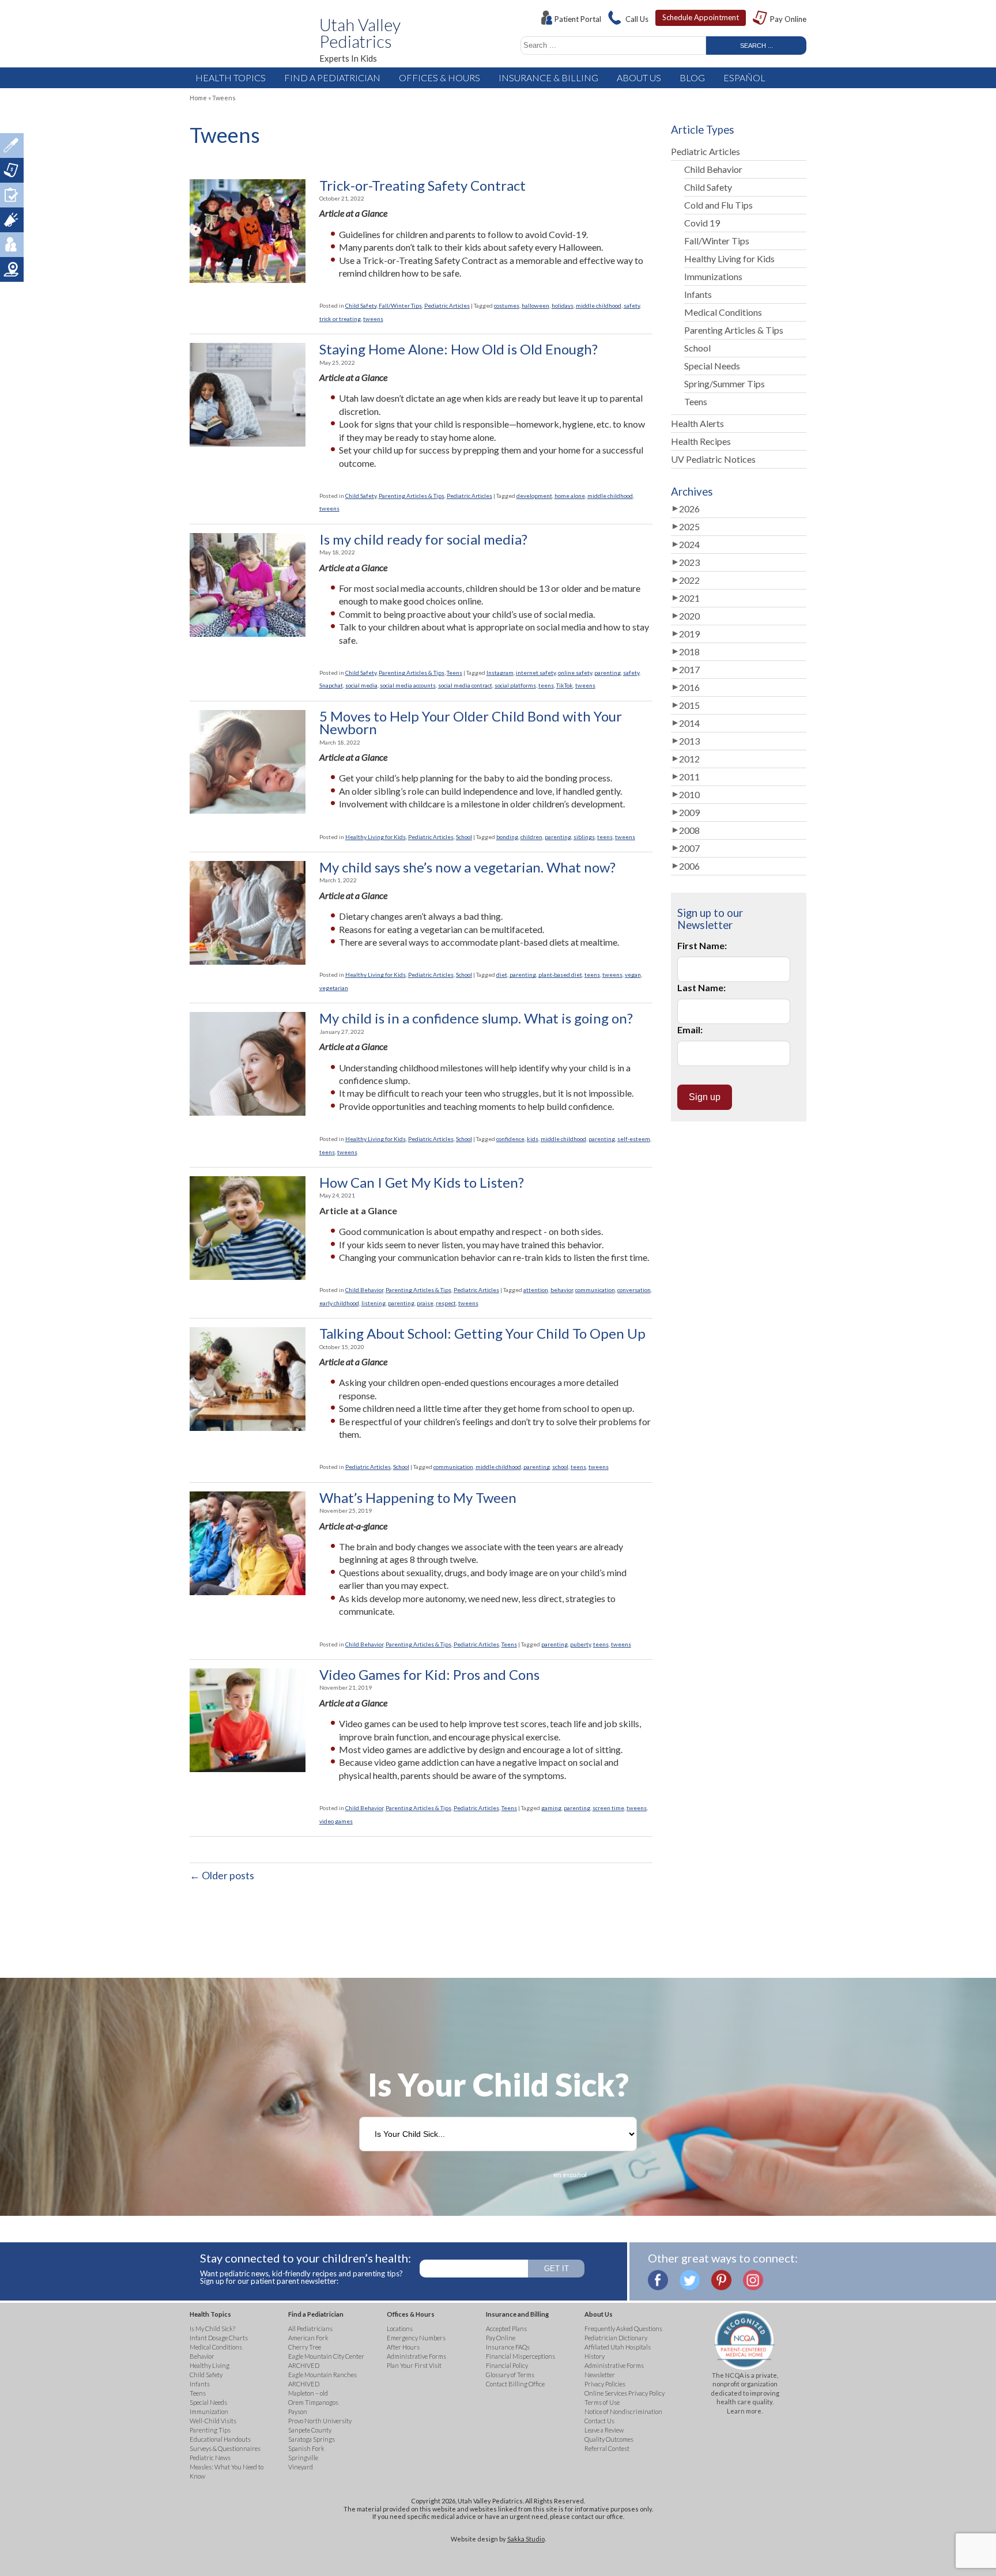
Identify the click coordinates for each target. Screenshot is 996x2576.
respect (446, 1303)
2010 (689, 794)
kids (533, 1139)
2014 (689, 723)
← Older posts (222, 1875)
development (534, 496)
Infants (698, 294)
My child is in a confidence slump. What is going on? (476, 1018)
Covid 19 (702, 223)
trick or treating (340, 319)
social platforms (515, 685)
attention (536, 1290)
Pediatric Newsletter (12, 220)
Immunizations (713, 276)
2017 (689, 669)
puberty (580, 1644)
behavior (562, 1290)
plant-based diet (560, 975)
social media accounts (408, 685)
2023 (689, 562)
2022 (689, 580)
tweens (373, 319)
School (464, 837)
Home (198, 98)
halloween (535, 305)
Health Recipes (701, 441)
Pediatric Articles (447, 305)
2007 (689, 848)
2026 (689, 509)
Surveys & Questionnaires (12, 195)
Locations (12, 269)
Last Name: (701, 987)
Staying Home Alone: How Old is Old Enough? (459, 349)
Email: (690, 1030)
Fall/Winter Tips (400, 305)
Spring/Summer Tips (725, 384)
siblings (584, 837)
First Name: (702, 945)
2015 (689, 705)
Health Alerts (697, 423)
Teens (454, 673)
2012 (689, 759)
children (531, 837)
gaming (551, 1808)
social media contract (465, 685)
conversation (634, 1290)
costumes (507, 305)
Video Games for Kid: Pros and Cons (429, 1675)
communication (595, 1290)
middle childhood (599, 305)
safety (632, 305)
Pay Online (788, 19)
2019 (689, 634)
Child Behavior (364, 1290)
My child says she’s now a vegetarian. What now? (467, 867)
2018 (689, 651)
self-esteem (634, 1139)
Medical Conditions (723, 312)
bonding (507, 837)
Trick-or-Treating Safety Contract (422, 186)
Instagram (500, 673)
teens (546, 685)
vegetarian (334, 988)
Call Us (637, 19)
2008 (689, 830)
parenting (608, 673)
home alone (570, 496)
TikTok (565, 685)
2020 (689, 616)
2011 (689, 777)
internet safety (536, 673)
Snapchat (331, 685)
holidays (563, 305)
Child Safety (361, 305)
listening (373, 1303)
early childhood (339, 1303)
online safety (575, 673)
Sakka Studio (526, 2539)
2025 (689, 526)
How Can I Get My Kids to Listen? (422, 1183)
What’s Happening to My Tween (418, 1498)
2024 (689, 544)
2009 (689, 812)
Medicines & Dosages (12, 146)
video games (336, 1821)
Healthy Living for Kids (376, 837)
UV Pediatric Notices (713, 459)
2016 (689, 687)
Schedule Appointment (701, 17)
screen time (608, 1808)
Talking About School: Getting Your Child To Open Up (482, 1334)
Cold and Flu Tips (718, 205)
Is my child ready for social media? (423, 539)
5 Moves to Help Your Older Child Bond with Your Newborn (471, 723)
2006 (689, 866)
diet (502, 975)
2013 (689, 741)
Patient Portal (578, 19)
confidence (510, 1139)
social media (361, 685)
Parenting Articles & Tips (412, 496)
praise (425, 1303)
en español (570, 2175)
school (560, 1467)
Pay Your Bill (12, 170)
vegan (633, 975)
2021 (689, 598)
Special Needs (712, 366)
